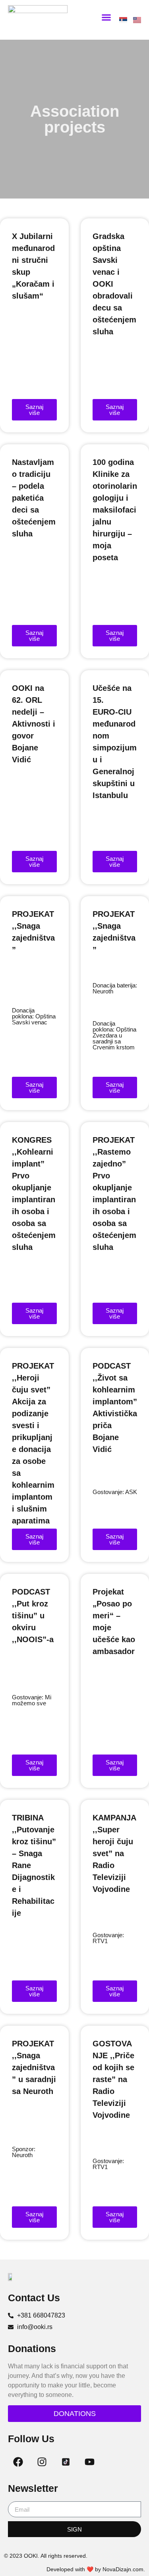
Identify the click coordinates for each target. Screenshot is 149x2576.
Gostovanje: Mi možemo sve (32, 1700)
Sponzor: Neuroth (24, 2152)
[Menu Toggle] (106, 17)
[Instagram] (42, 2462)
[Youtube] (89, 2462)
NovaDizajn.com (123, 2569)
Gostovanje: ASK (115, 1492)
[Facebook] (18, 2462)
